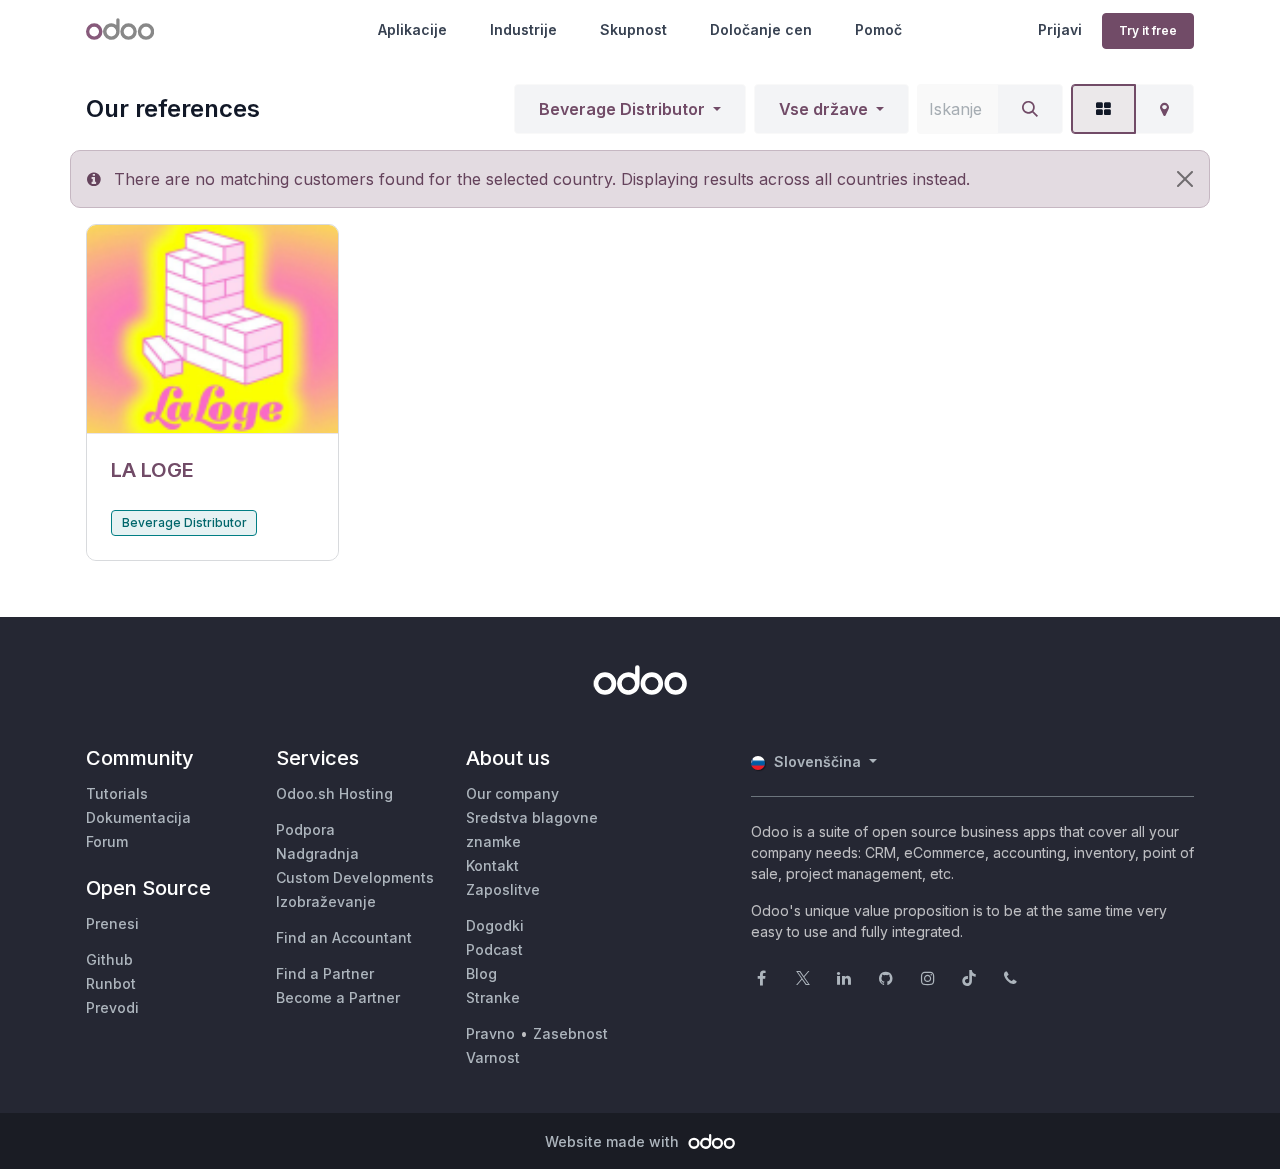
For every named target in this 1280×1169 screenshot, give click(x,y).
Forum (107, 841)
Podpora (305, 829)
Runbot (111, 983)
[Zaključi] (1185, 179)
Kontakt (492, 865)
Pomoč (878, 29)
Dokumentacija (138, 817)
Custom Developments (355, 877)
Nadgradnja (317, 853)
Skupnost (633, 29)
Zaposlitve (503, 889)
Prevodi (112, 1007)
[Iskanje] (1030, 109)
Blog (481, 973)
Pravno (490, 1033)
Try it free (1148, 30)
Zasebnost (570, 1033)
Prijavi (1060, 29)
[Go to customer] (212, 329)
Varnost (493, 1057)
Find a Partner (325, 973)
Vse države (823, 109)
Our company (512, 793)
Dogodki (495, 925)
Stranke (493, 997)
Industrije (523, 29)
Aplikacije (412, 29)
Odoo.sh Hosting (334, 793)
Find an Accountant (344, 937)
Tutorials (117, 793)
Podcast (494, 949)
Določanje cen (761, 29)
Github (109, 959)
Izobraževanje (326, 901)
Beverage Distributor (622, 109)
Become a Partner (338, 997)
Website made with (614, 1141)
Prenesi (112, 923)
